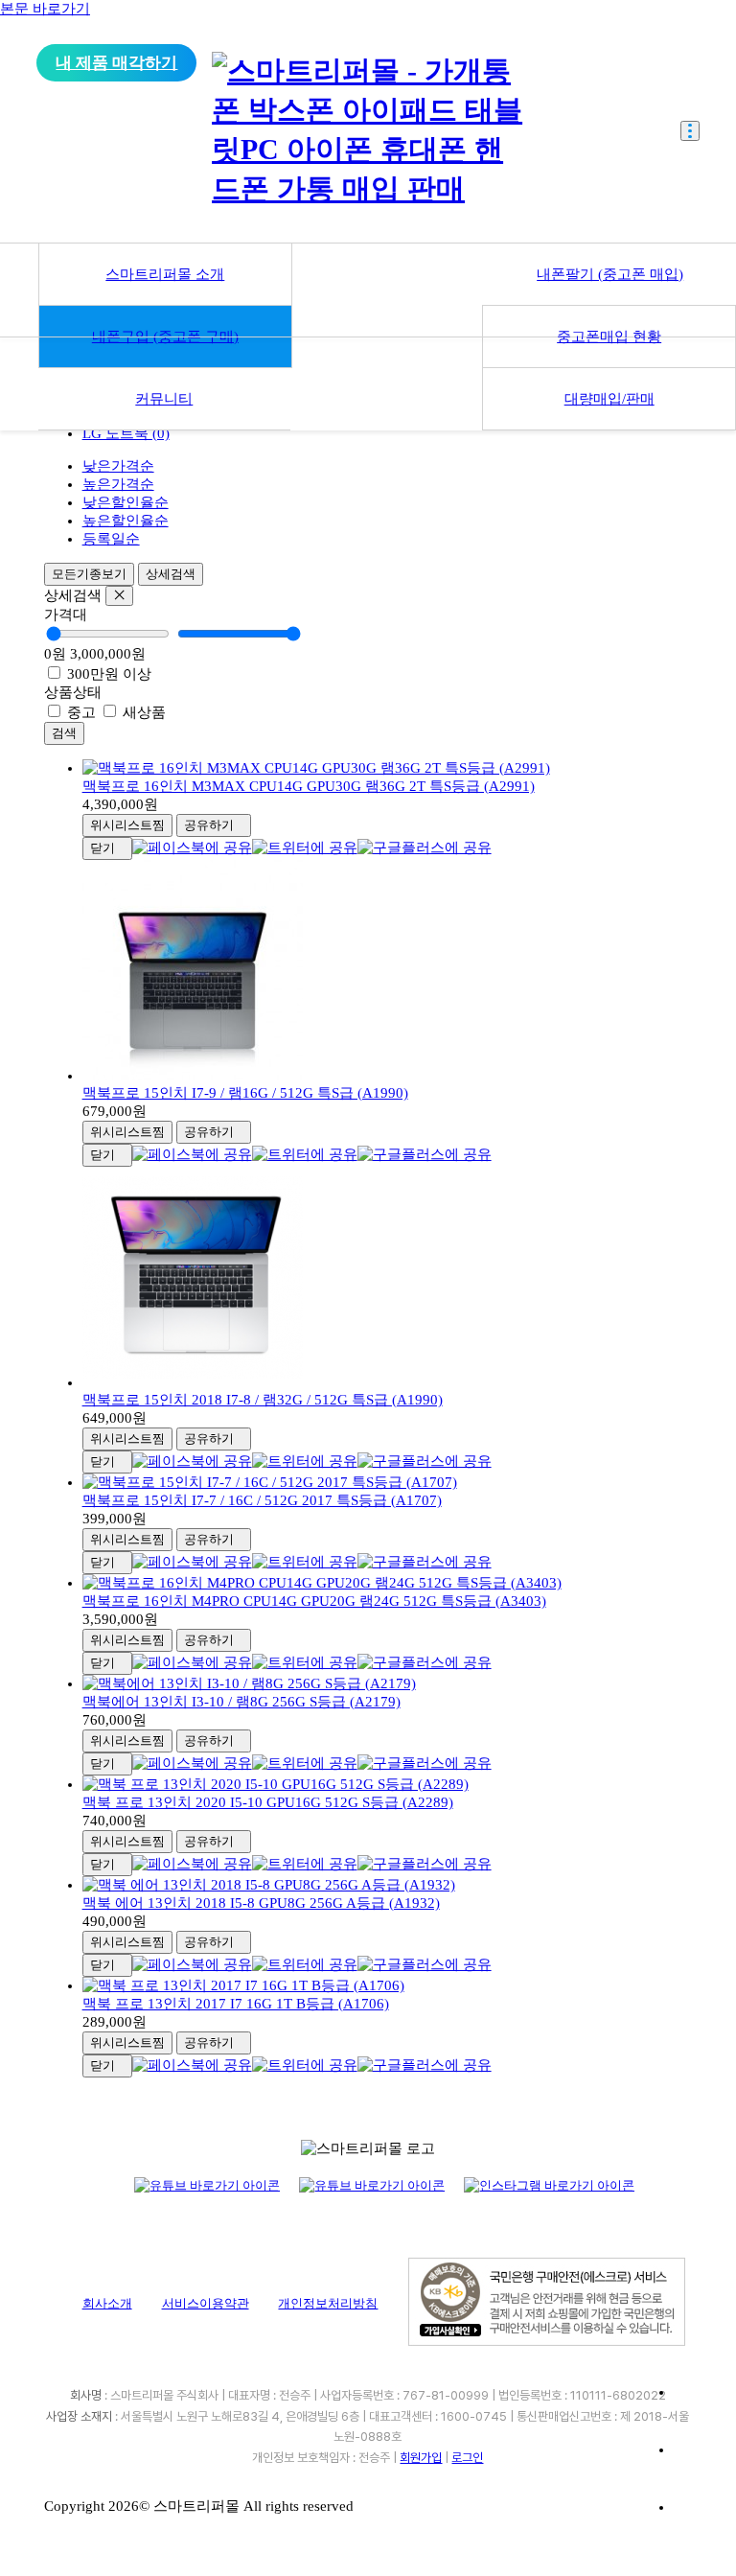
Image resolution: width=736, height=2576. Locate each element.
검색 (64, 733)
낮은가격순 (118, 466)
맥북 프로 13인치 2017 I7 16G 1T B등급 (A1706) (236, 2004)
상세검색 (171, 574)
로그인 (467, 2458)
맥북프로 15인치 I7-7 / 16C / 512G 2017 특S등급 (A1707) (262, 1500)
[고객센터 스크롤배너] (698, 2408)
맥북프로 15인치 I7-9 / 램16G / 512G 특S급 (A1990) (245, 1093)
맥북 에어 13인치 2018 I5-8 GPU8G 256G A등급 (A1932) (261, 1903)
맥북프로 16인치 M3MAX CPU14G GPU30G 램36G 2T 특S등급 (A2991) (309, 786)
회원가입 (421, 2458)
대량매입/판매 (609, 399)
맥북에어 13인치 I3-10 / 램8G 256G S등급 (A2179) (241, 1702)
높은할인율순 (126, 521)
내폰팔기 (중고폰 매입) (610, 274)
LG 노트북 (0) (126, 433)
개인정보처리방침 (328, 2303)
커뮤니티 (164, 399)
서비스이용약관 (206, 2303)
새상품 (142, 712)
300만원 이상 (107, 674)
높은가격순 (118, 484)
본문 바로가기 (45, 9)
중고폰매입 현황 (609, 337)
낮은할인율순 (126, 502)
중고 (81, 712)
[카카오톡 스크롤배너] (698, 2466)
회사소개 (107, 2303)
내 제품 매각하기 (116, 63)
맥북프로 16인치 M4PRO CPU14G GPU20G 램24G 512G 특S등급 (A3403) (314, 1601)
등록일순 (111, 539)
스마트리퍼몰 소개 (165, 274)
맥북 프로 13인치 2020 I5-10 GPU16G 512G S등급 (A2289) (268, 1802)
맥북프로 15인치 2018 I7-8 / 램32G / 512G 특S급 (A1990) (263, 1400)
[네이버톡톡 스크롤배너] (698, 2523)
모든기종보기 (89, 574)
